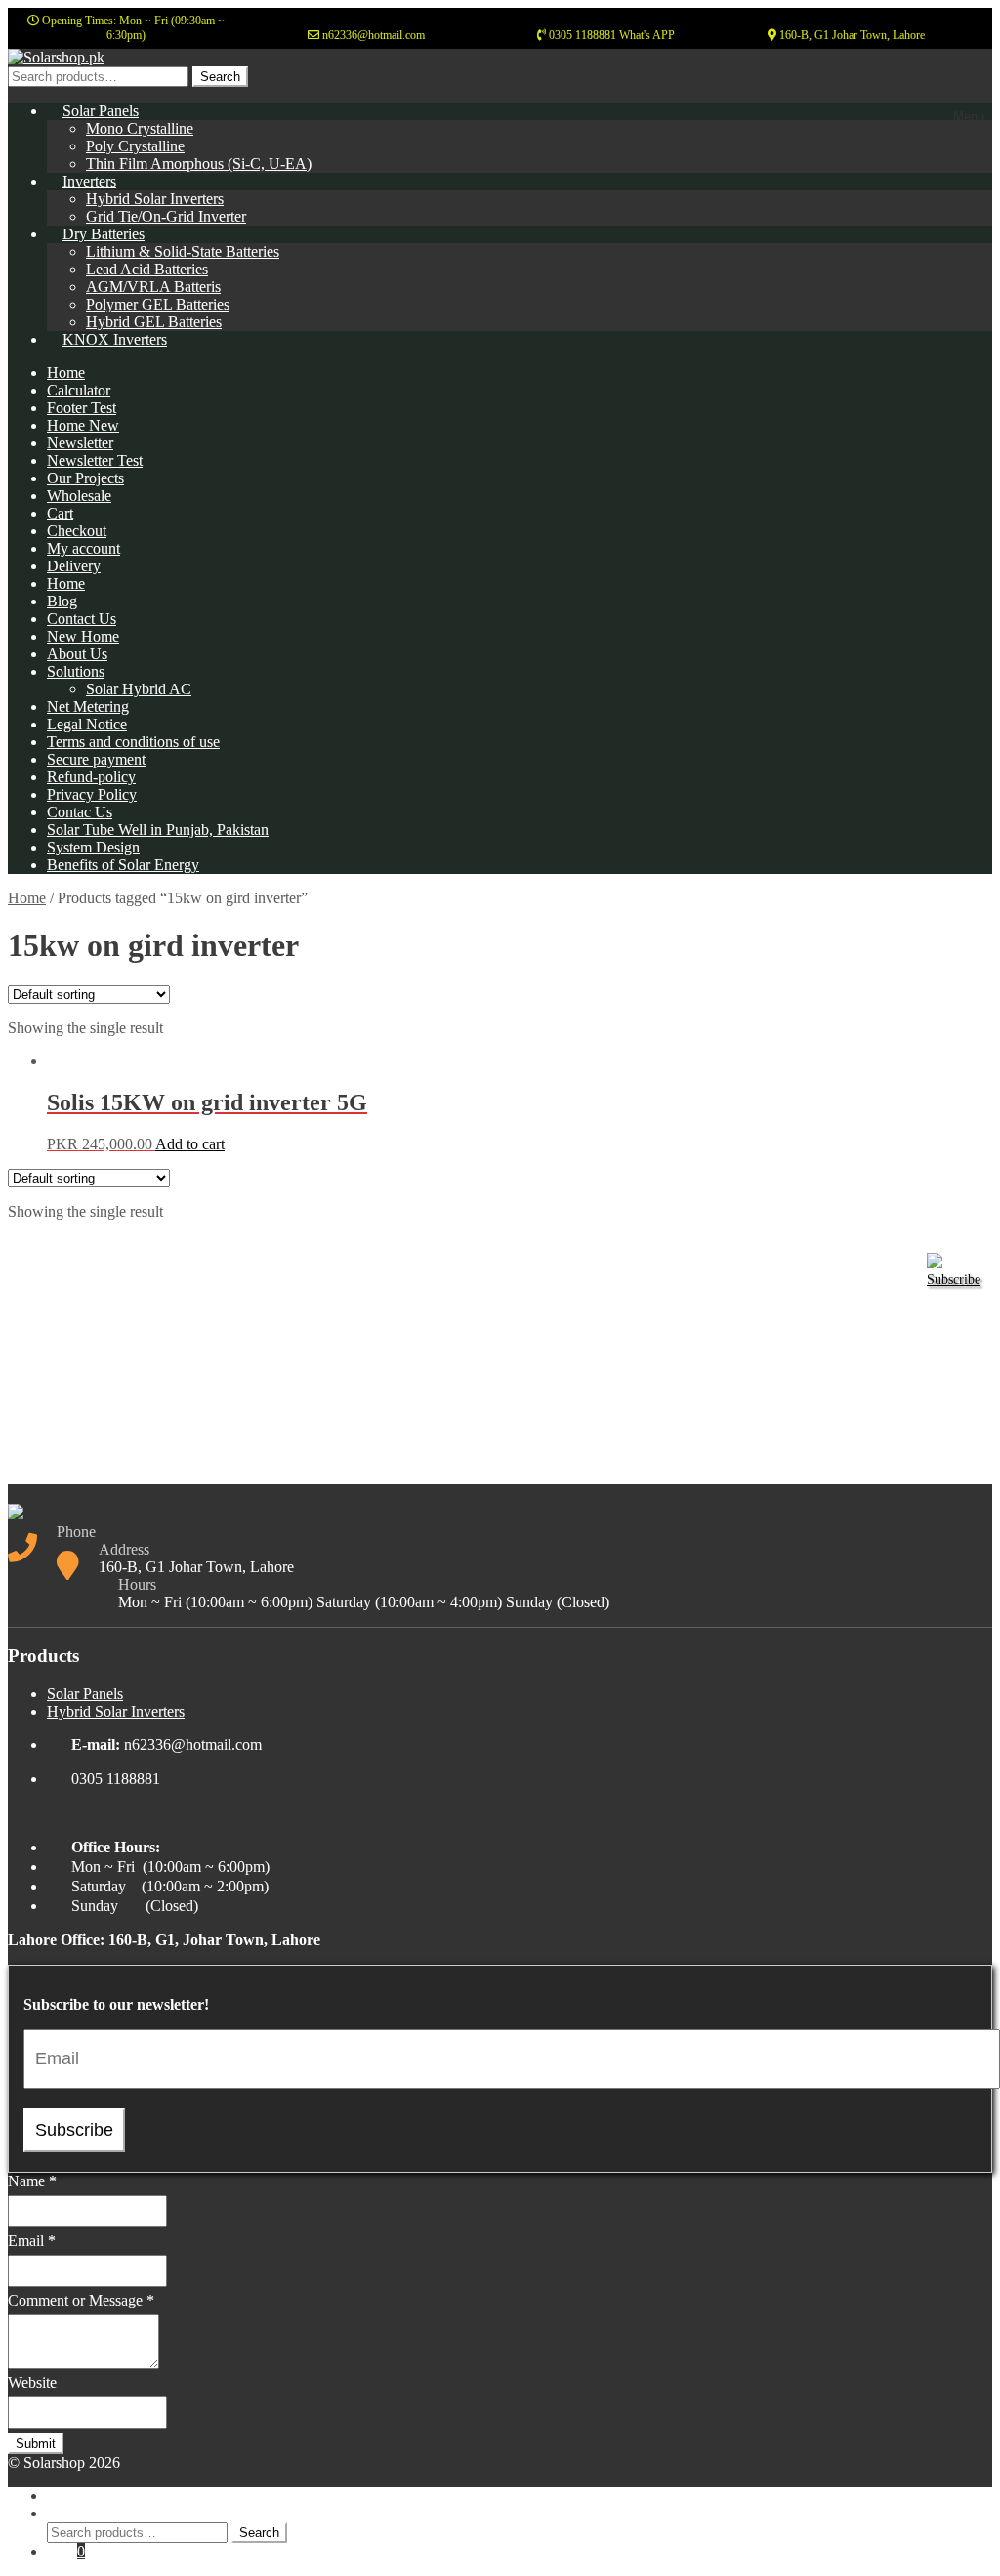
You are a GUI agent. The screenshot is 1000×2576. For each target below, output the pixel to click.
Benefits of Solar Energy (123, 865)
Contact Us (82, 619)
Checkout (77, 531)
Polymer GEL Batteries (158, 304)
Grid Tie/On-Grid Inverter (166, 216)
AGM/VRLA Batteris (153, 287)
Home (66, 373)
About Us (77, 654)
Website (32, 2382)
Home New (83, 425)
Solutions (76, 671)
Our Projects (85, 478)
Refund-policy (91, 777)
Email (32, 2241)
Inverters (89, 181)
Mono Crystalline (140, 128)
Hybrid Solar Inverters (155, 199)
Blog (62, 601)
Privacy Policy (92, 794)
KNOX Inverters (115, 339)
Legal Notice (87, 724)
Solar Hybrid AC (139, 689)
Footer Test (82, 408)
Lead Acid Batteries (147, 269)
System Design (93, 847)
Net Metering (88, 706)
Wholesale (79, 496)
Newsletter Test (95, 460)
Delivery (74, 566)
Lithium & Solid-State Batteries (183, 251)
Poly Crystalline (135, 146)
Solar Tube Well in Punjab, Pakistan (158, 830)
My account (83, 548)
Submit (36, 2444)
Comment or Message (81, 2300)
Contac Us (80, 812)
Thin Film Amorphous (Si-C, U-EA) (199, 164)
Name (32, 2181)
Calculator (79, 390)
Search (220, 77)
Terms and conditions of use (133, 742)
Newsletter (80, 443)
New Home (83, 636)
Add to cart (190, 1144)
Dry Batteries (104, 234)
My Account (85, 2495)
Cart (60, 513)
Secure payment (96, 759)
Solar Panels (101, 111)
